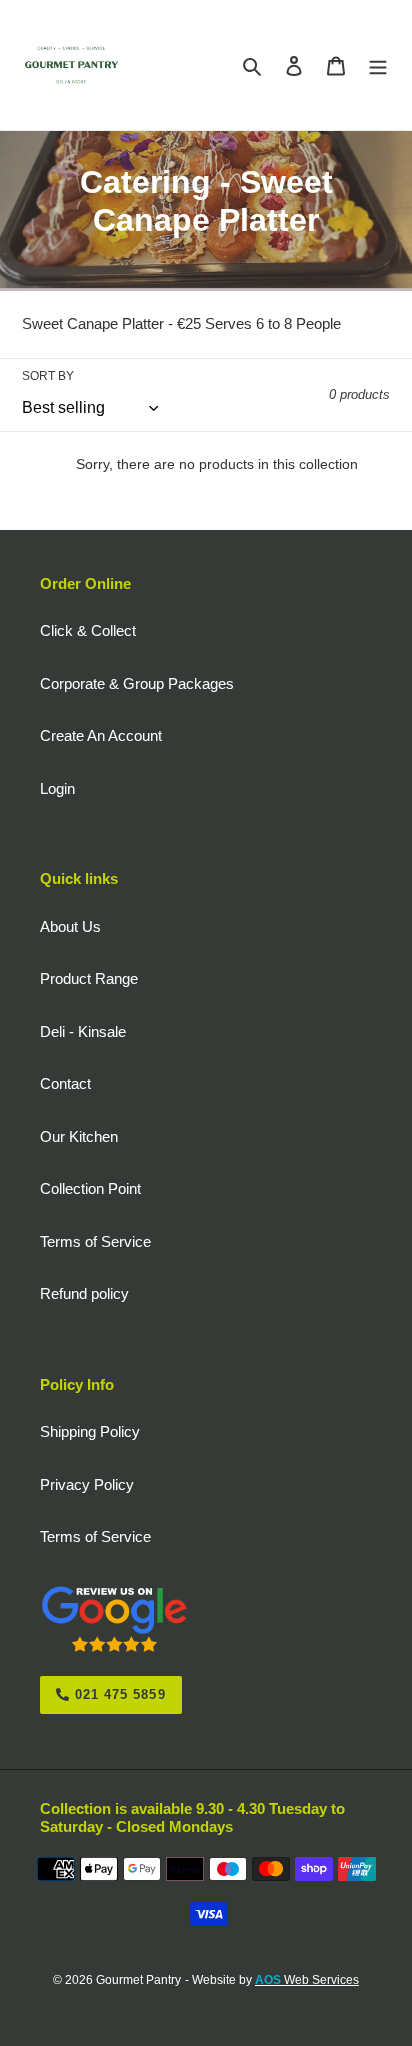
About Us (70, 926)
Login (57, 788)
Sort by (48, 376)
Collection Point (90, 1188)
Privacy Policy (87, 1484)
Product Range (89, 978)
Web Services (307, 1980)
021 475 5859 (118, 1694)
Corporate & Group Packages (137, 683)
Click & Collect (88, 630)
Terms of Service (95, 1241)
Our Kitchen (79, 1136)
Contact (65, 1083)
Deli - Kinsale (83, 1031)
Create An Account (101, 735)
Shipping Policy (90, 1431)
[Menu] (378, 65)
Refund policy (84, 1293)
